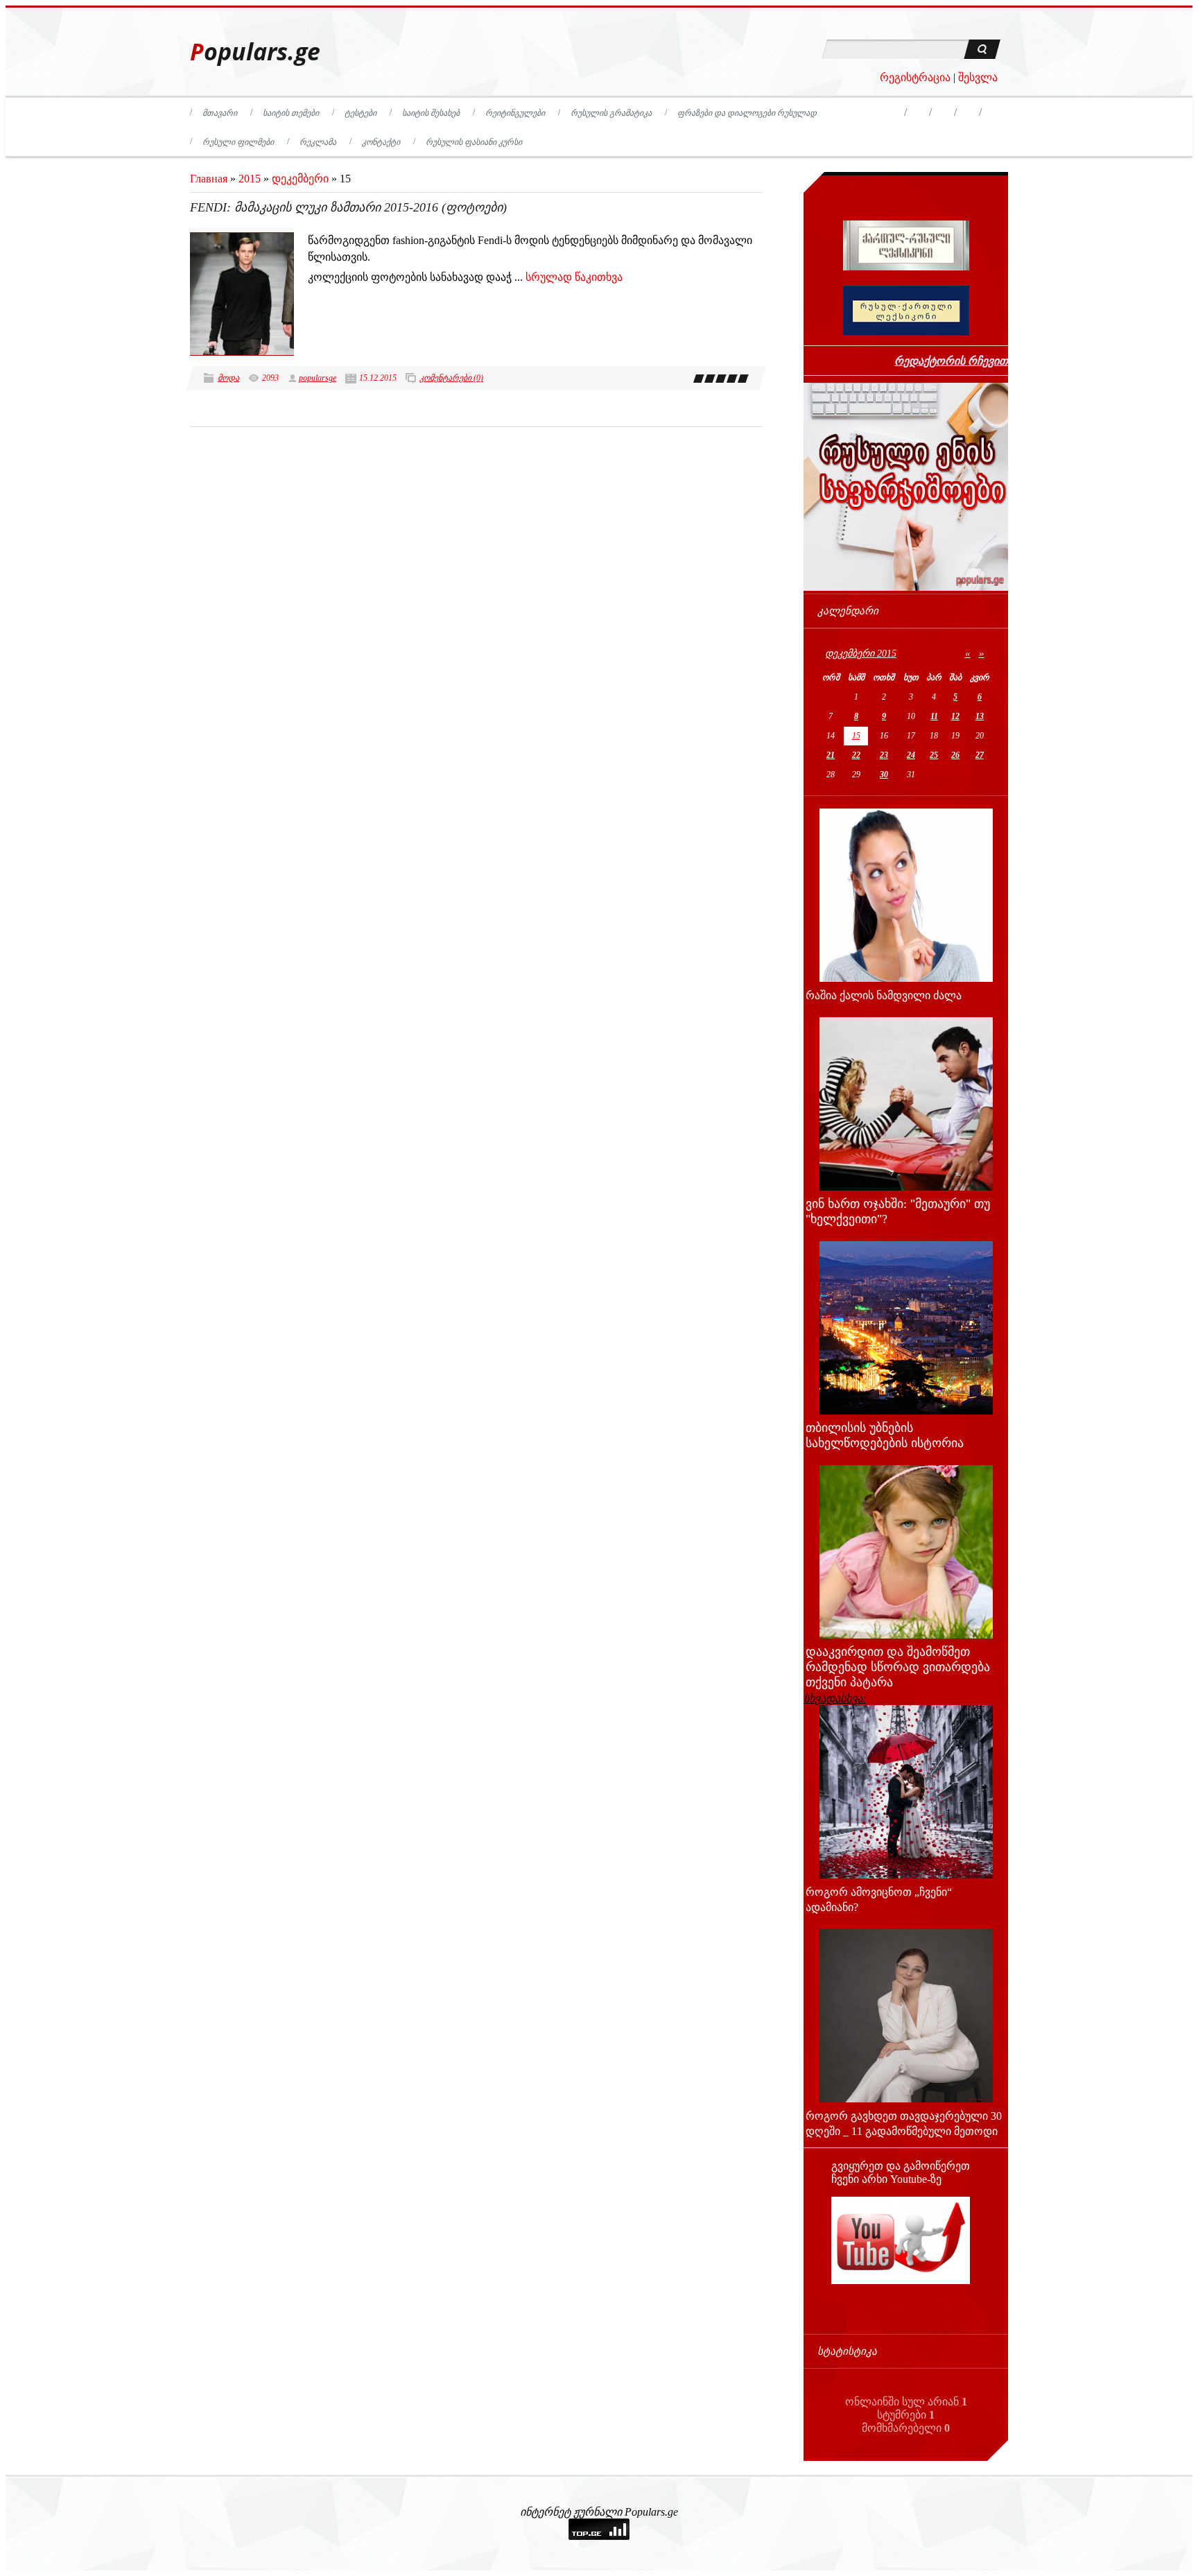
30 (884, 775)
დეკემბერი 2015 (861, 654)
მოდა (228, 378)
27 (980, 755)
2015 (250, 179)
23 (884, 755)
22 (856, 755)
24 (911, 755)
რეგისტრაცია (915, 77)
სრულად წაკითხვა (574, 277)
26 (955, 755)
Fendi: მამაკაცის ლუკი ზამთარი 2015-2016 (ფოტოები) (348, 207)
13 (980, 716)
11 (934, 716)
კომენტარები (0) (451, 378)
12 (955, 716)
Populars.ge (255, 52)
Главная (209, 179)
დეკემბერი (300, 179)
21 (831, 755)
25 (934, 755)
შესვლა (978, 77)
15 (856, 736)
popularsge (318, 378)
